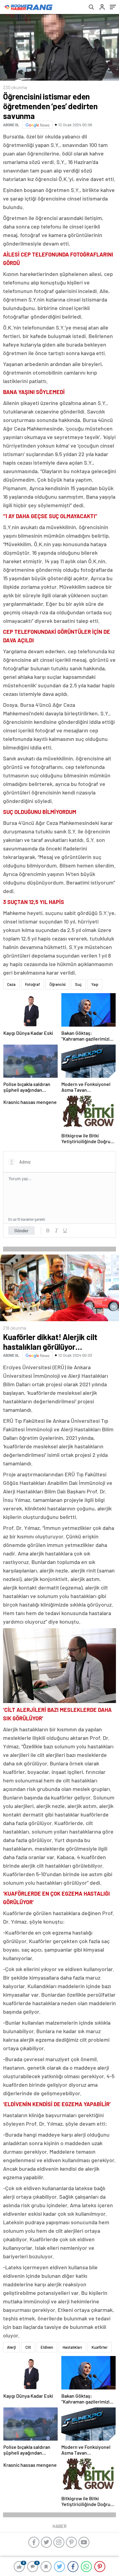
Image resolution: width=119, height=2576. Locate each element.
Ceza (11, 984)
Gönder (22, 1230)
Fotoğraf (32, 984)
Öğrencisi (58, 984)
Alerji (11, 2347)
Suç (78, 984)
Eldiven (47, 2347)
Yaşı (95, 984)
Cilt (28, 2347)
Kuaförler (100, 2347)
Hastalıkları (72, 2347)
